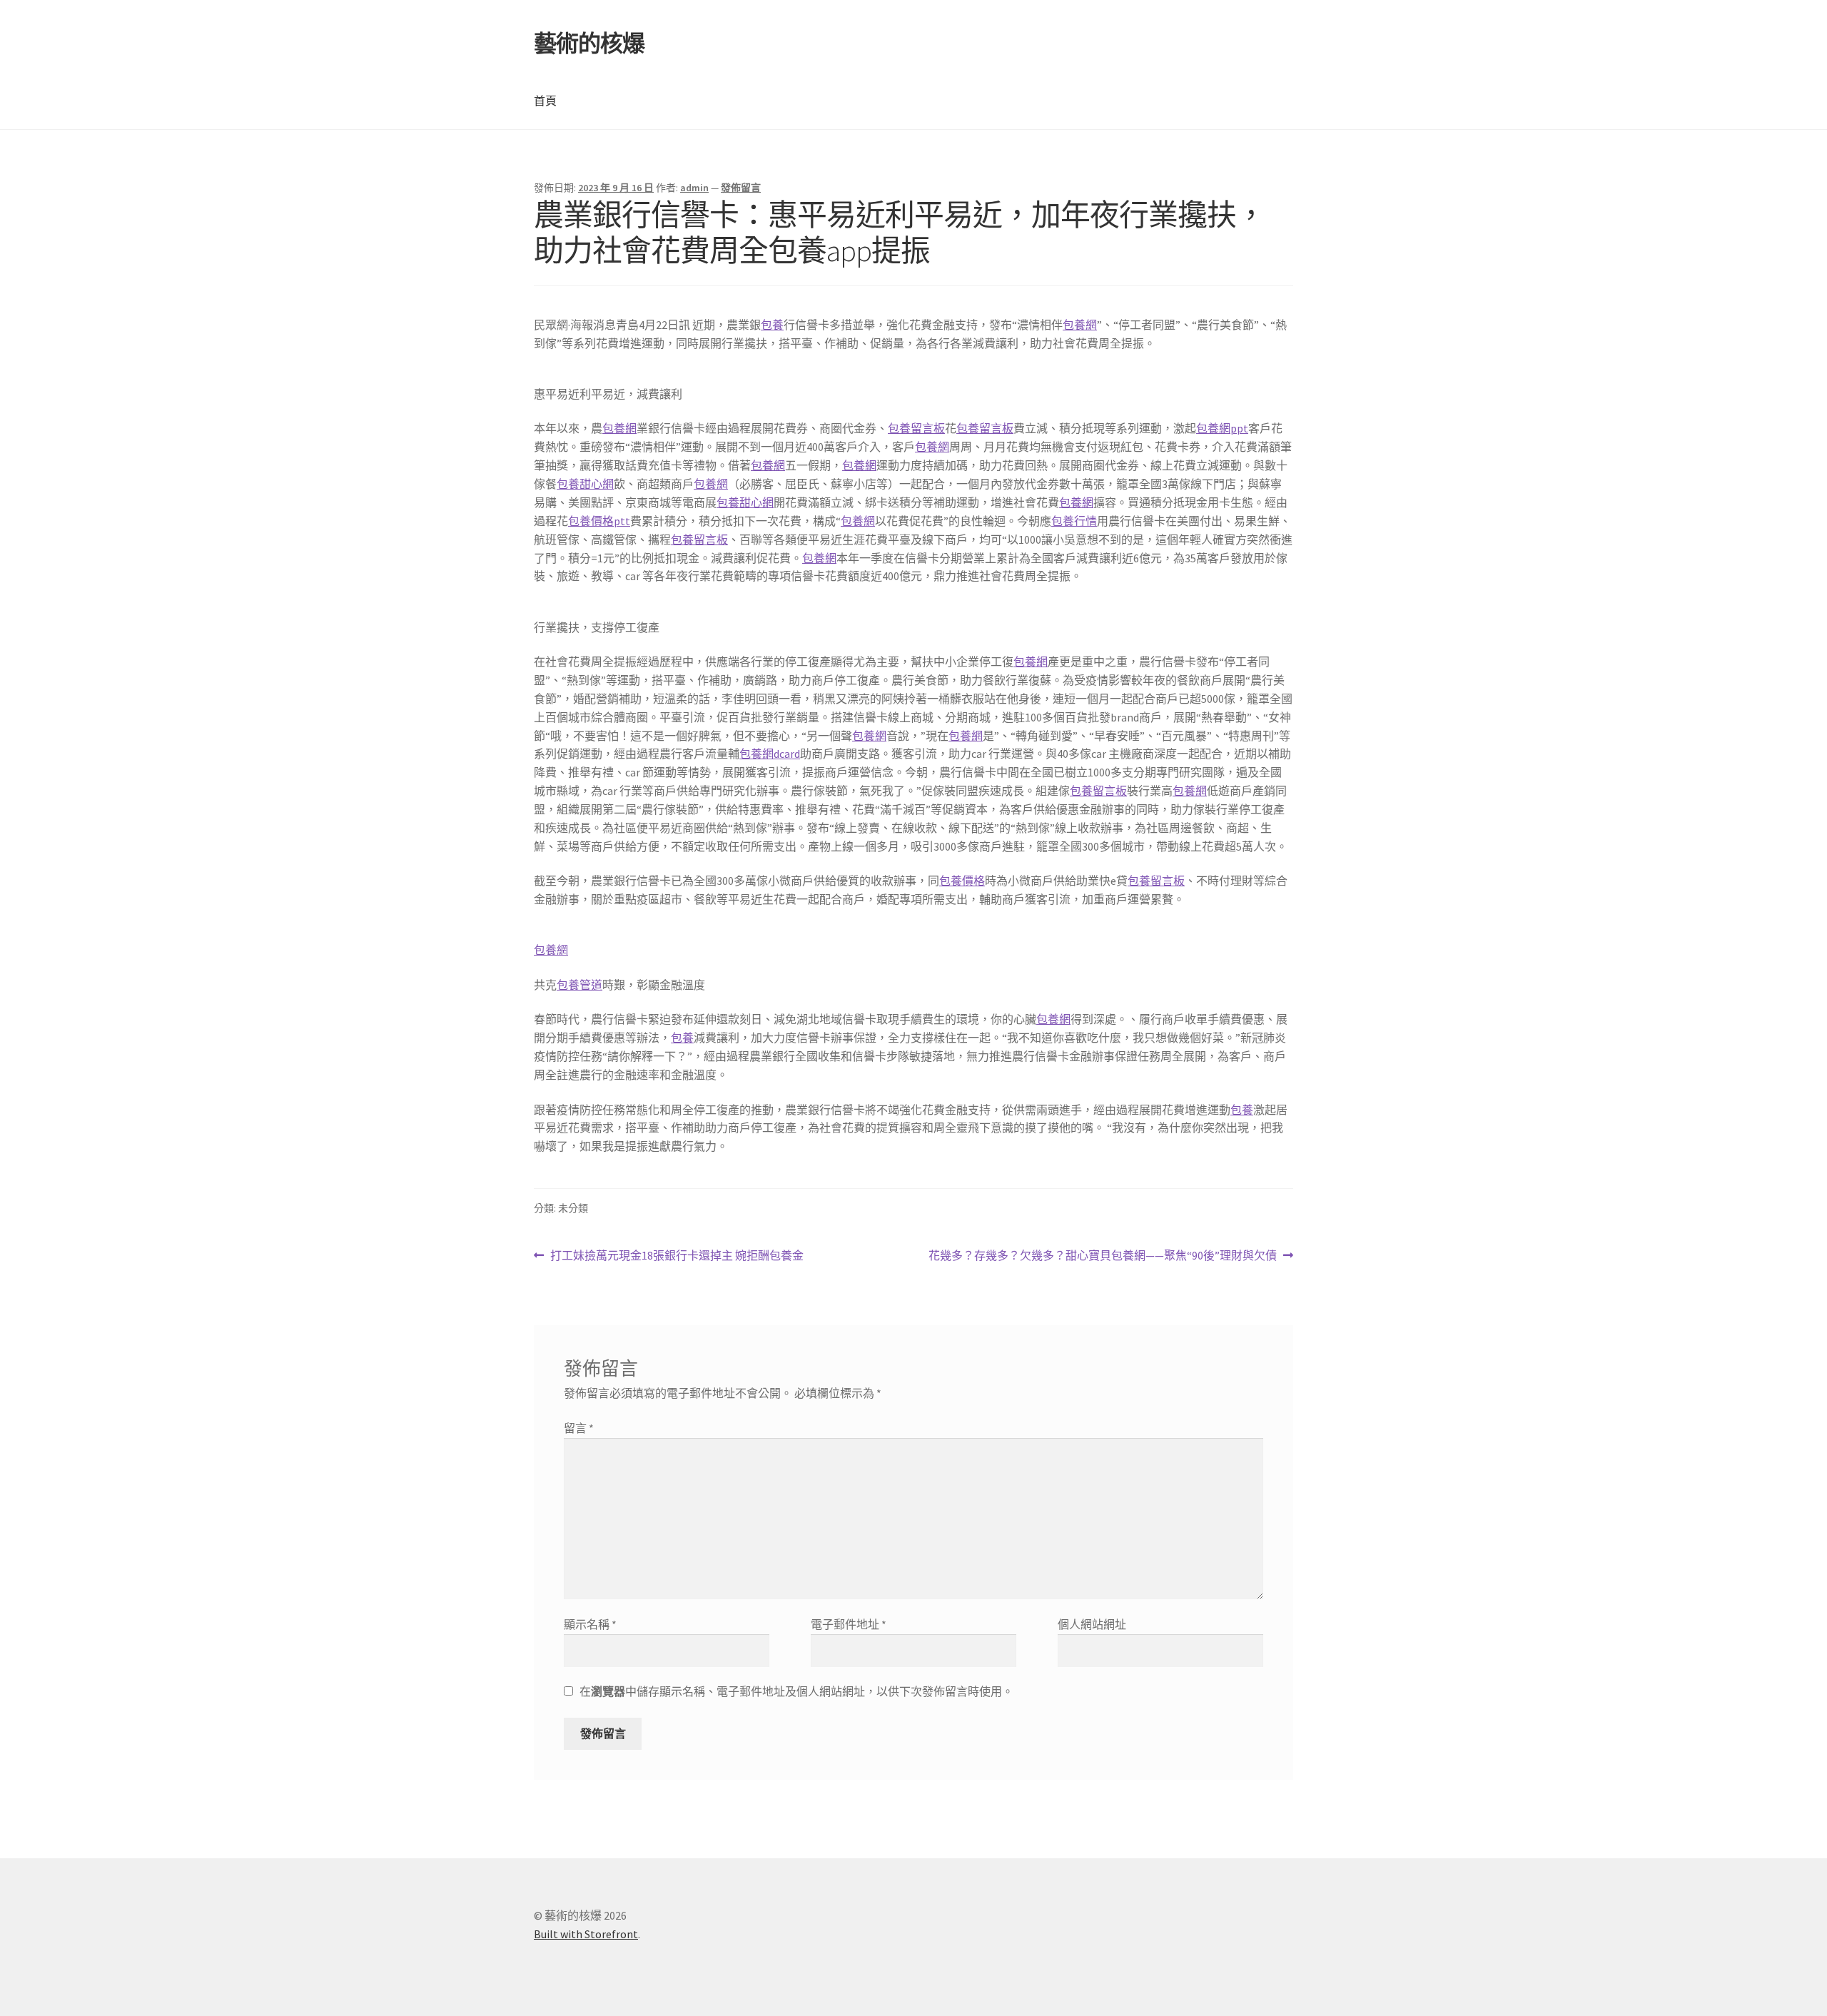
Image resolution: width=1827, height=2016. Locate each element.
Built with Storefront (586, 1934)
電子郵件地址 (849, 1624)
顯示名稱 (590, 1624)
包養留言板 (916, 428)
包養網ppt (1222, 428)
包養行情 (1074, 521)
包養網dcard (770, 754)
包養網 (1080, 325)
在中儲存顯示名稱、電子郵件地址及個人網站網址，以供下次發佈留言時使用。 (796, 1691)
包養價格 (962, 881)
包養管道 (580, 985)
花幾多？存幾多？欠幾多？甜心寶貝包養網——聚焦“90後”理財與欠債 (1103, 1256)
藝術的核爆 (589, 44)
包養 (772, 325)
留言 (579, 1428)
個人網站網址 (1092, 1624)
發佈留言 (741, 188)
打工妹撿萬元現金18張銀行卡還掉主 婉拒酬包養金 (677, 1256)
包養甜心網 (585, 484)
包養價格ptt (599, 521)
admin (694, 188)
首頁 (545, 101)
